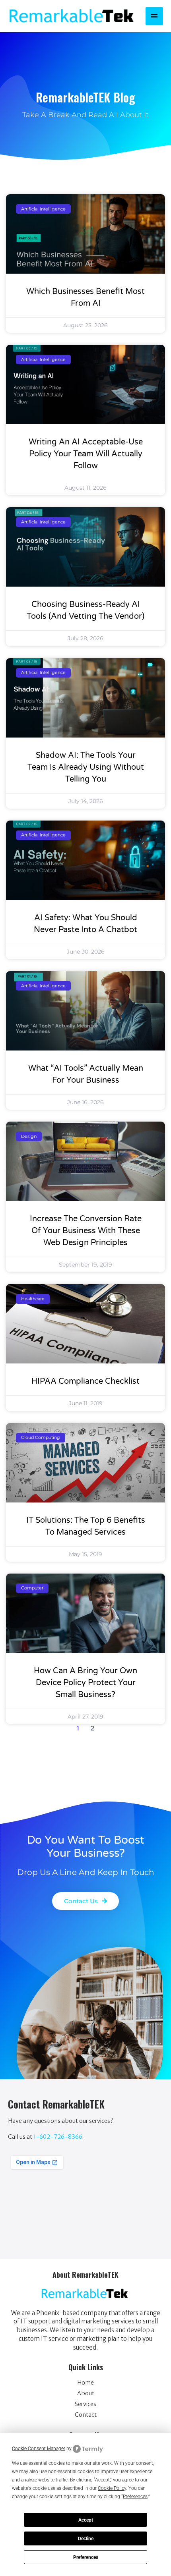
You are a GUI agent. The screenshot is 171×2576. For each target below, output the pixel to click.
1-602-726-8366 (58, 2137)
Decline (86, 2539)
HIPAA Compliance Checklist (85, 1381)
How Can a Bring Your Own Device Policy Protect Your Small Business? (85, 1683)
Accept (86, 2520)
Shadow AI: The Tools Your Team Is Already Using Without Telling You (86, 767)
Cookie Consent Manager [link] (39, 2449)
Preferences (86, 2557)
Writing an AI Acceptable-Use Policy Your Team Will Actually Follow (86, 454)
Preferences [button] (135, 2497)
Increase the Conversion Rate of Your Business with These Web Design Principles (86, 1231)
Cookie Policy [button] (112, 2488)
